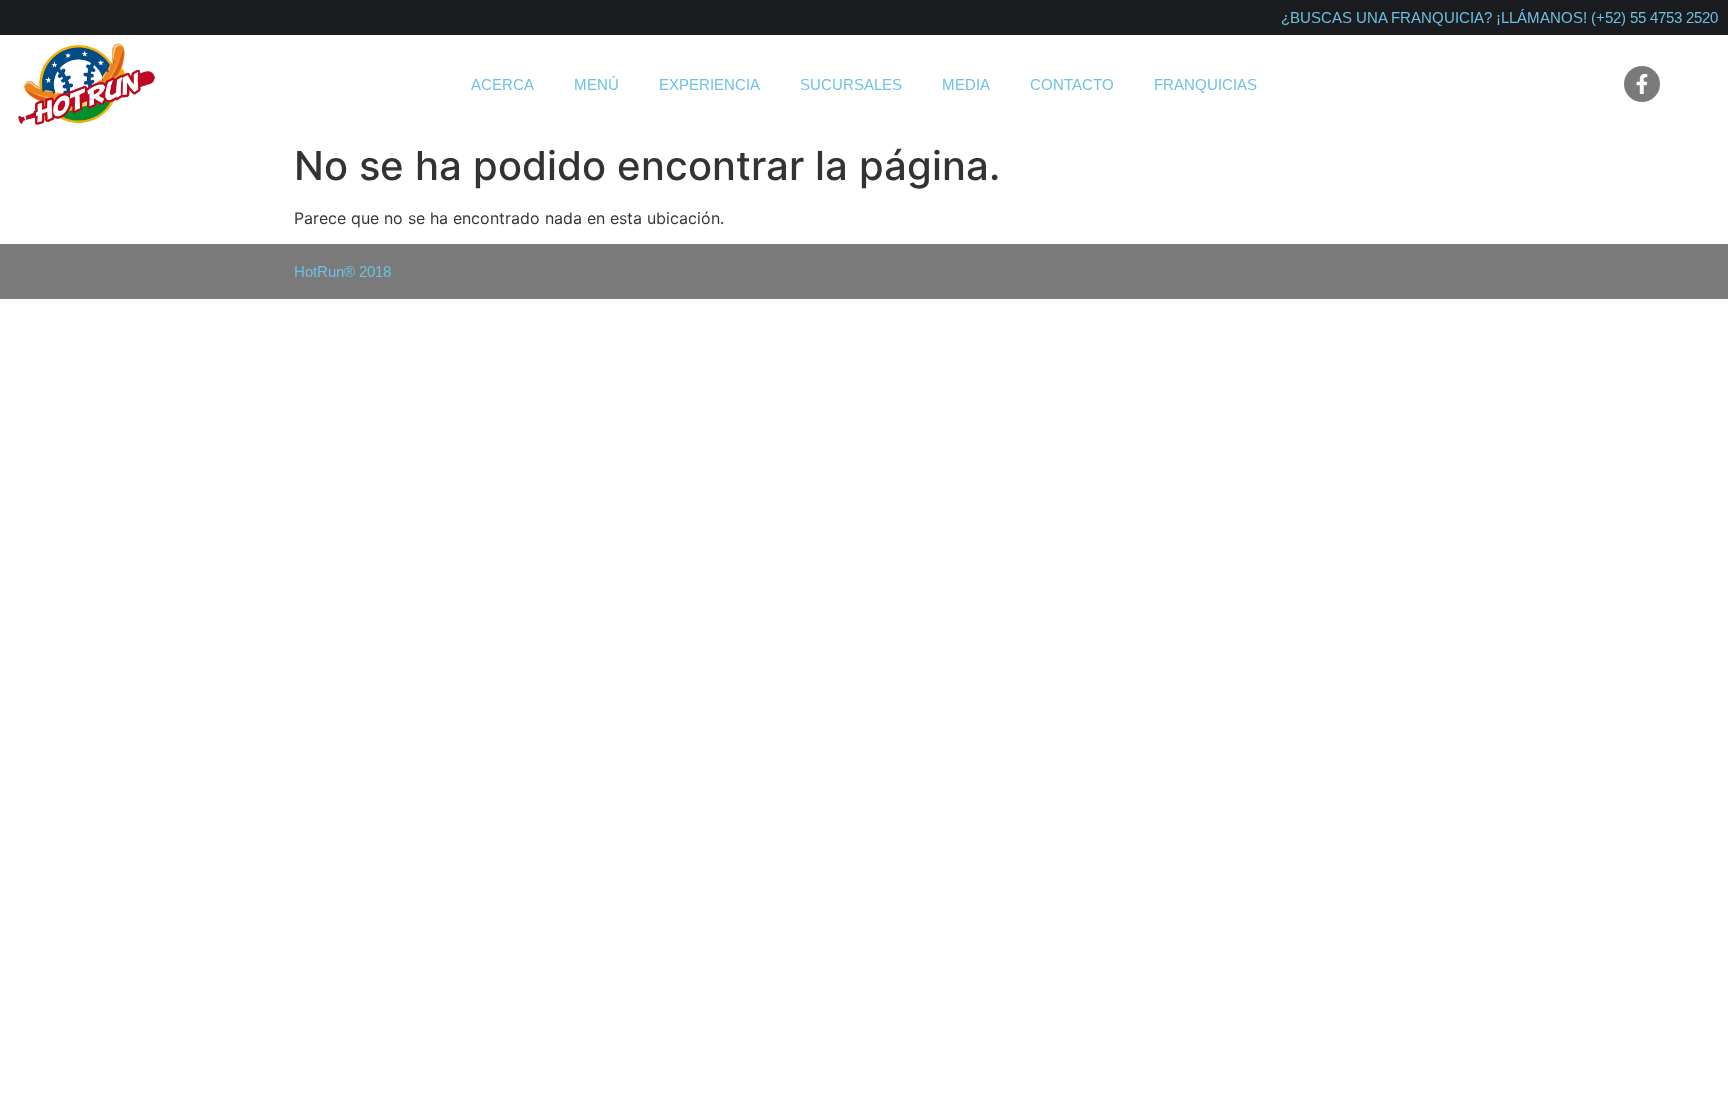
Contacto (1072, 84)
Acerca (502, 84)
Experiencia (709, 84)
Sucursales (851, 84)
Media (966, 84)
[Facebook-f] (1642, 84)
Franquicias (1205, 84)
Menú (596, 84)
